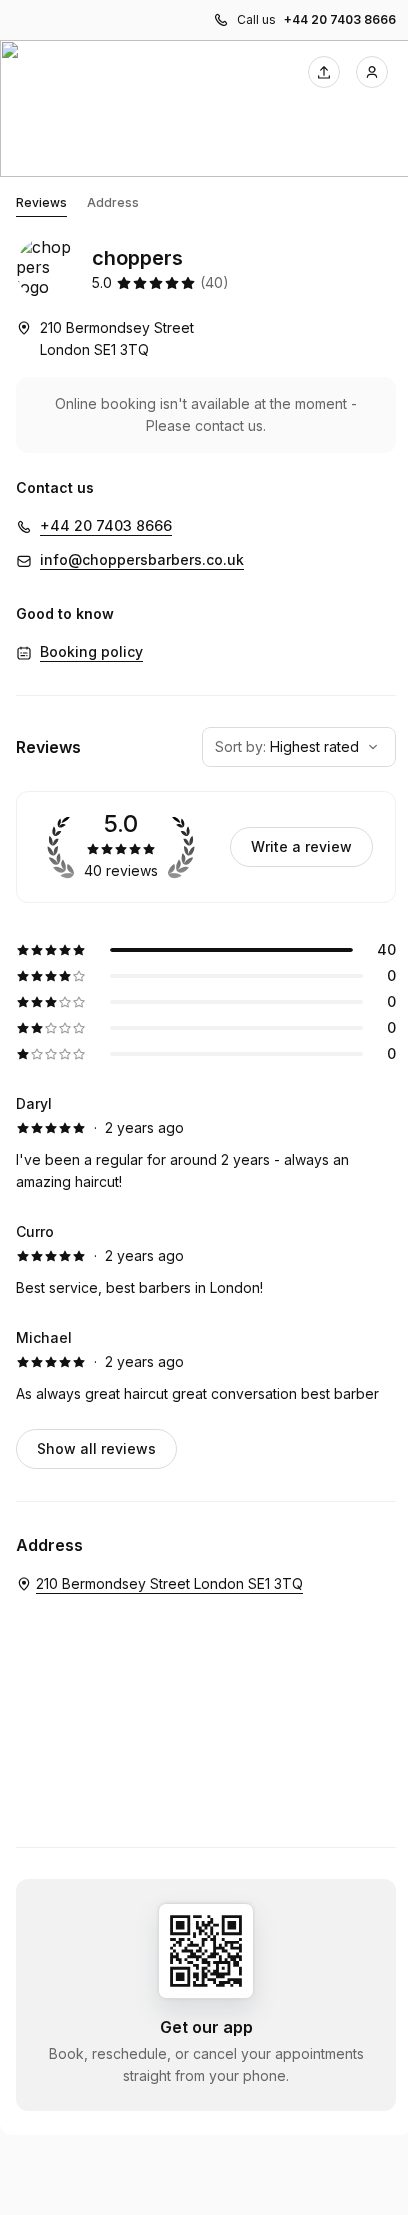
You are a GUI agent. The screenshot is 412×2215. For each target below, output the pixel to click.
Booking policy (91, 651)
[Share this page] (324, 72)
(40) (214, 282)
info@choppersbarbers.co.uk (142, 559)
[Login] (372, 72)
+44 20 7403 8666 (340, 19)
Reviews (41, 202)
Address (113, 202)
